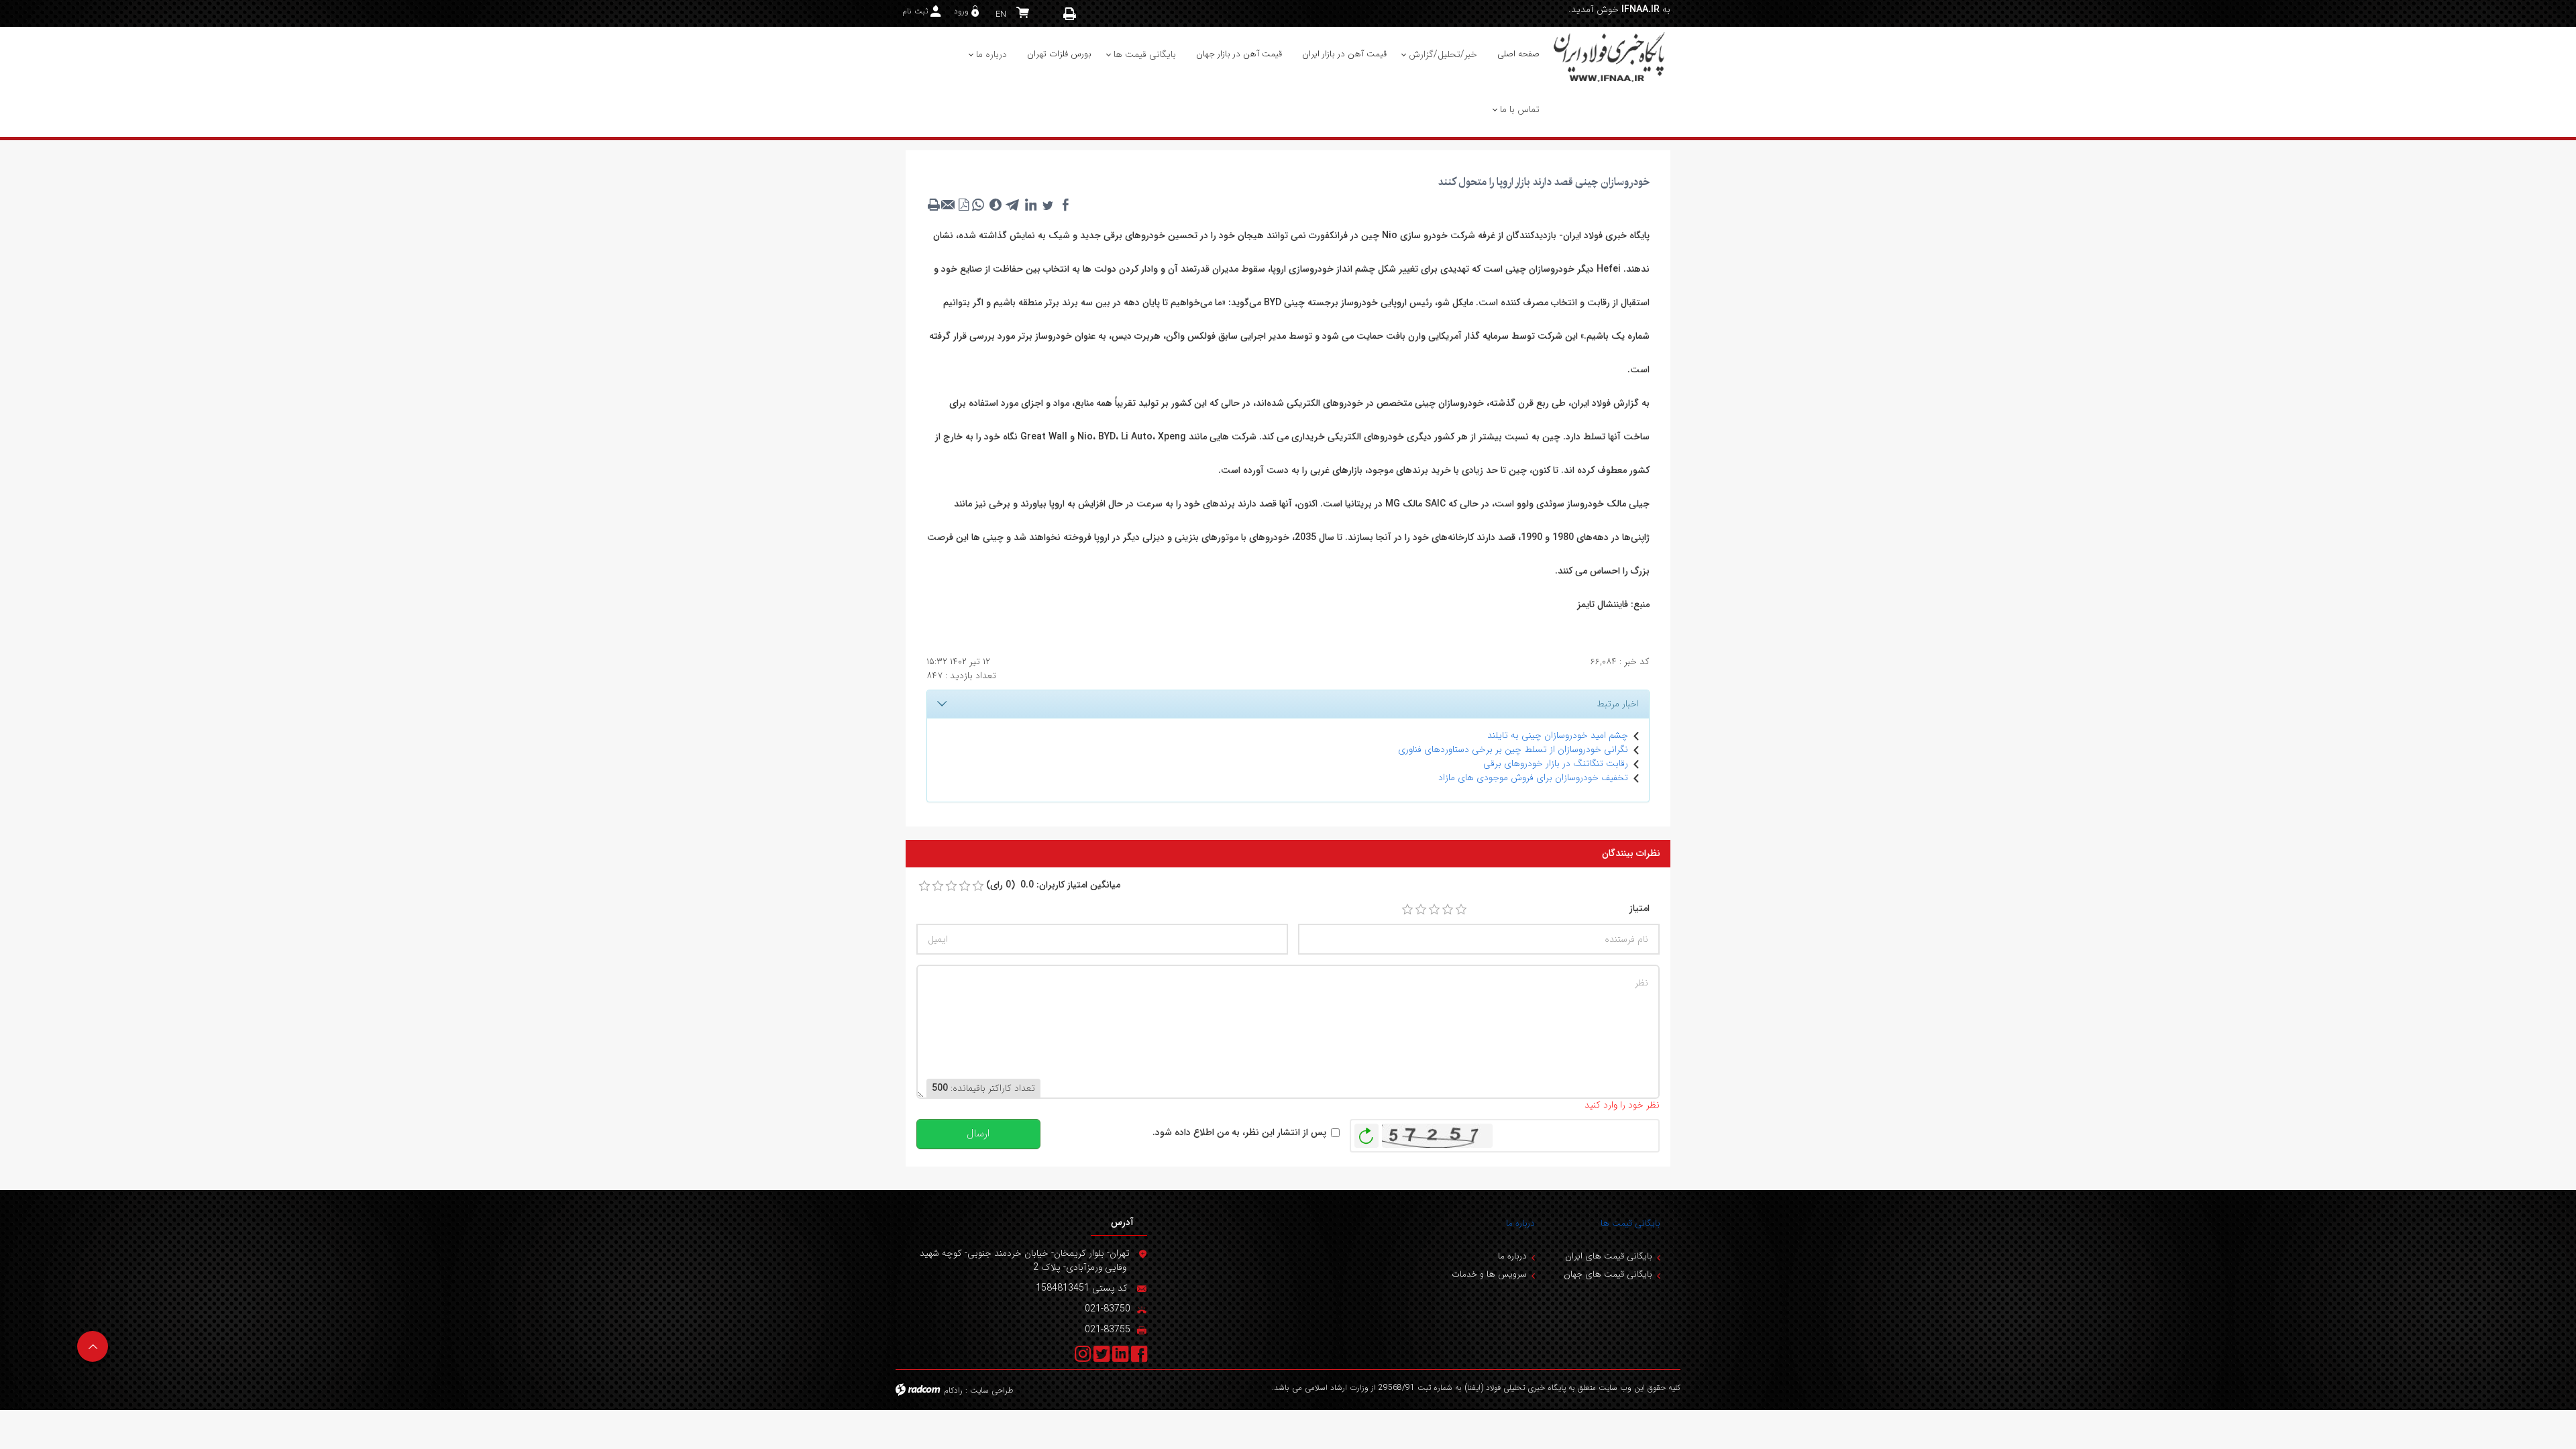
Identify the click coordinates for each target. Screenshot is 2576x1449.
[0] (924, 886)
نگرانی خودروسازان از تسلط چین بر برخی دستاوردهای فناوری (1513, 749)
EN (1001, 14)
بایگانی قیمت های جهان (1608, 1274)
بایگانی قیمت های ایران (1609, 1256)
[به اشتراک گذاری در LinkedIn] (1030, 205)
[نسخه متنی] (934, 205)
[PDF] (963, 205)
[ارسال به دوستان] (949, 205)
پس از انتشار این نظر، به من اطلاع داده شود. (1239, 1133)
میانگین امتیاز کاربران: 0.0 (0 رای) (1053, 885)
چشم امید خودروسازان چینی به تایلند (1558, 735)
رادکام (953, 1390)
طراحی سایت (992, 1390)
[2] (1421, 910)
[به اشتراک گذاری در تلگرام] (1013, 205)
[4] (1448, 910)
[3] (1434, 910)
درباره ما (1520, 1223)
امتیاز (1640, 909)
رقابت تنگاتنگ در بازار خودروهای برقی (1556, 763)
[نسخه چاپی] (1070, 14)
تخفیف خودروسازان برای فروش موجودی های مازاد (1533, 777)
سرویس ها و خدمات (1489, 1274)
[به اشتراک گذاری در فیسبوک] (1065, 205)
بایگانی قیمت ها (1630, 1223)
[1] (1407, 910)
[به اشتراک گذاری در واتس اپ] (978, 205)
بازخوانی (1366, 1132)
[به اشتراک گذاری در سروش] (996, 205)
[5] (1461, 910)
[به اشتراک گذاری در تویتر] (1048, 205)
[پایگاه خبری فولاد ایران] (1610, 56)
